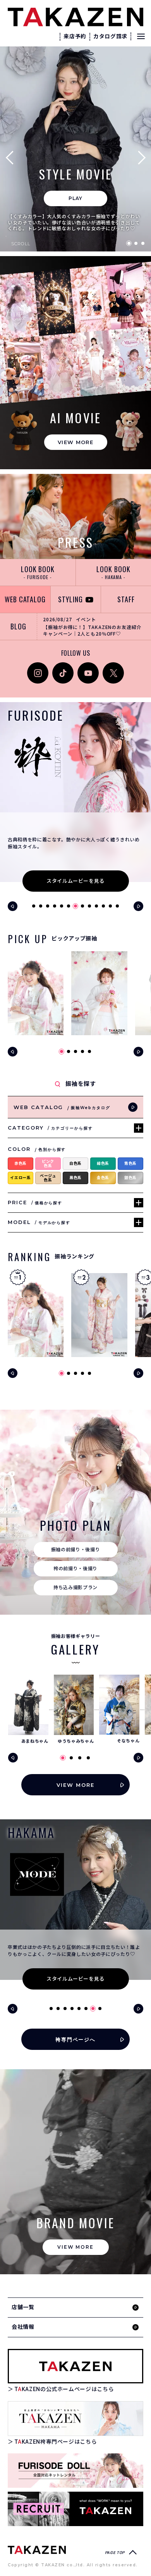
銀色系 (130, 1178)
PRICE (35, 1203)
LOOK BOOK (38, 572)
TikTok (61, 666)
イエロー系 (20, 1178)
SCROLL (21, 244)
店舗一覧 (23, 2307)
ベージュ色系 (48, 1178)
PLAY (76, 198)
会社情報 (23, 2327)
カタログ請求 (110, 36)
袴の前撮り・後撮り (75, 1569)
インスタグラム (38, 671)
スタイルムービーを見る (75, 881)
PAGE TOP (115, 2553)
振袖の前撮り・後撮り (76, 1550)
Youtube (88, 666)
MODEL (39, 1222)
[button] (12, 157)
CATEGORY (50, 1128)
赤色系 (21, 1163)
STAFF (126, 599)
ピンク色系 (48, 1164)
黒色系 (75, 1178)
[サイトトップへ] (37, 2550)
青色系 (130, 1163)
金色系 (103, 1178)
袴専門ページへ (76, 2039)
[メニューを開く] (141, 36)
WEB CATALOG (25, 599)
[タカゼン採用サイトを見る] (75, 2509)
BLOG (18, 626)
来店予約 (75, 36)
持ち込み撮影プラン (75, 1588)
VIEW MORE (75, 442)
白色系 (75, 1163)
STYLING (70, 599)
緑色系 (103, 1163)
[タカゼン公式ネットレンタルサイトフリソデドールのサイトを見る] (75, 2471)
